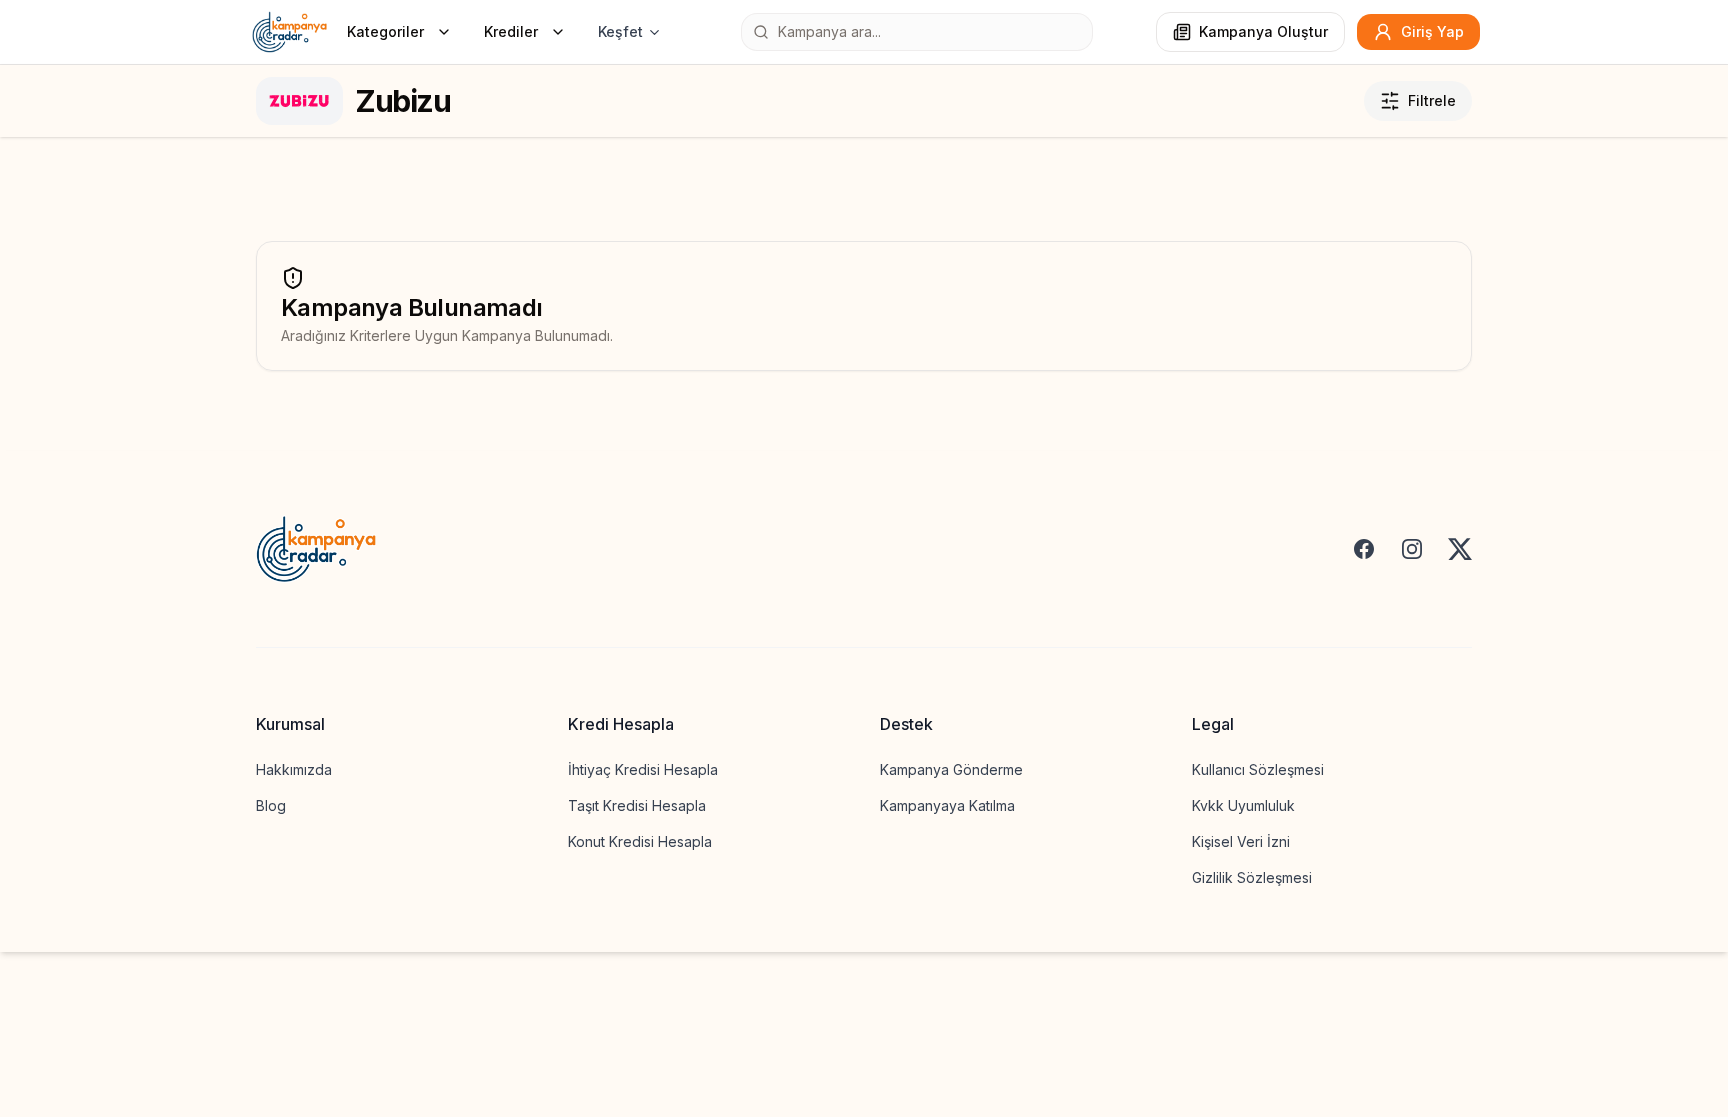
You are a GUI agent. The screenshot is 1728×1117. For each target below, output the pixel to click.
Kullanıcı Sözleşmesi (1258, 769)
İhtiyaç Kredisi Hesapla (643, 769)
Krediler (511, 31)
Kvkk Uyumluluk (1243, 805)
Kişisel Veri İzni (1241, 841)
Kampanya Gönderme (951, 769)
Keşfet (620, 31)
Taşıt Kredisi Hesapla (637, 805)
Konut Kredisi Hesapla (640, 841)
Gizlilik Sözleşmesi (1252, 877)
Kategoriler (385, 31)
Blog (271, 805)
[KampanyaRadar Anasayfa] (289, 32)
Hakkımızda (294, 769)
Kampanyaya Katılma (947, 805)
